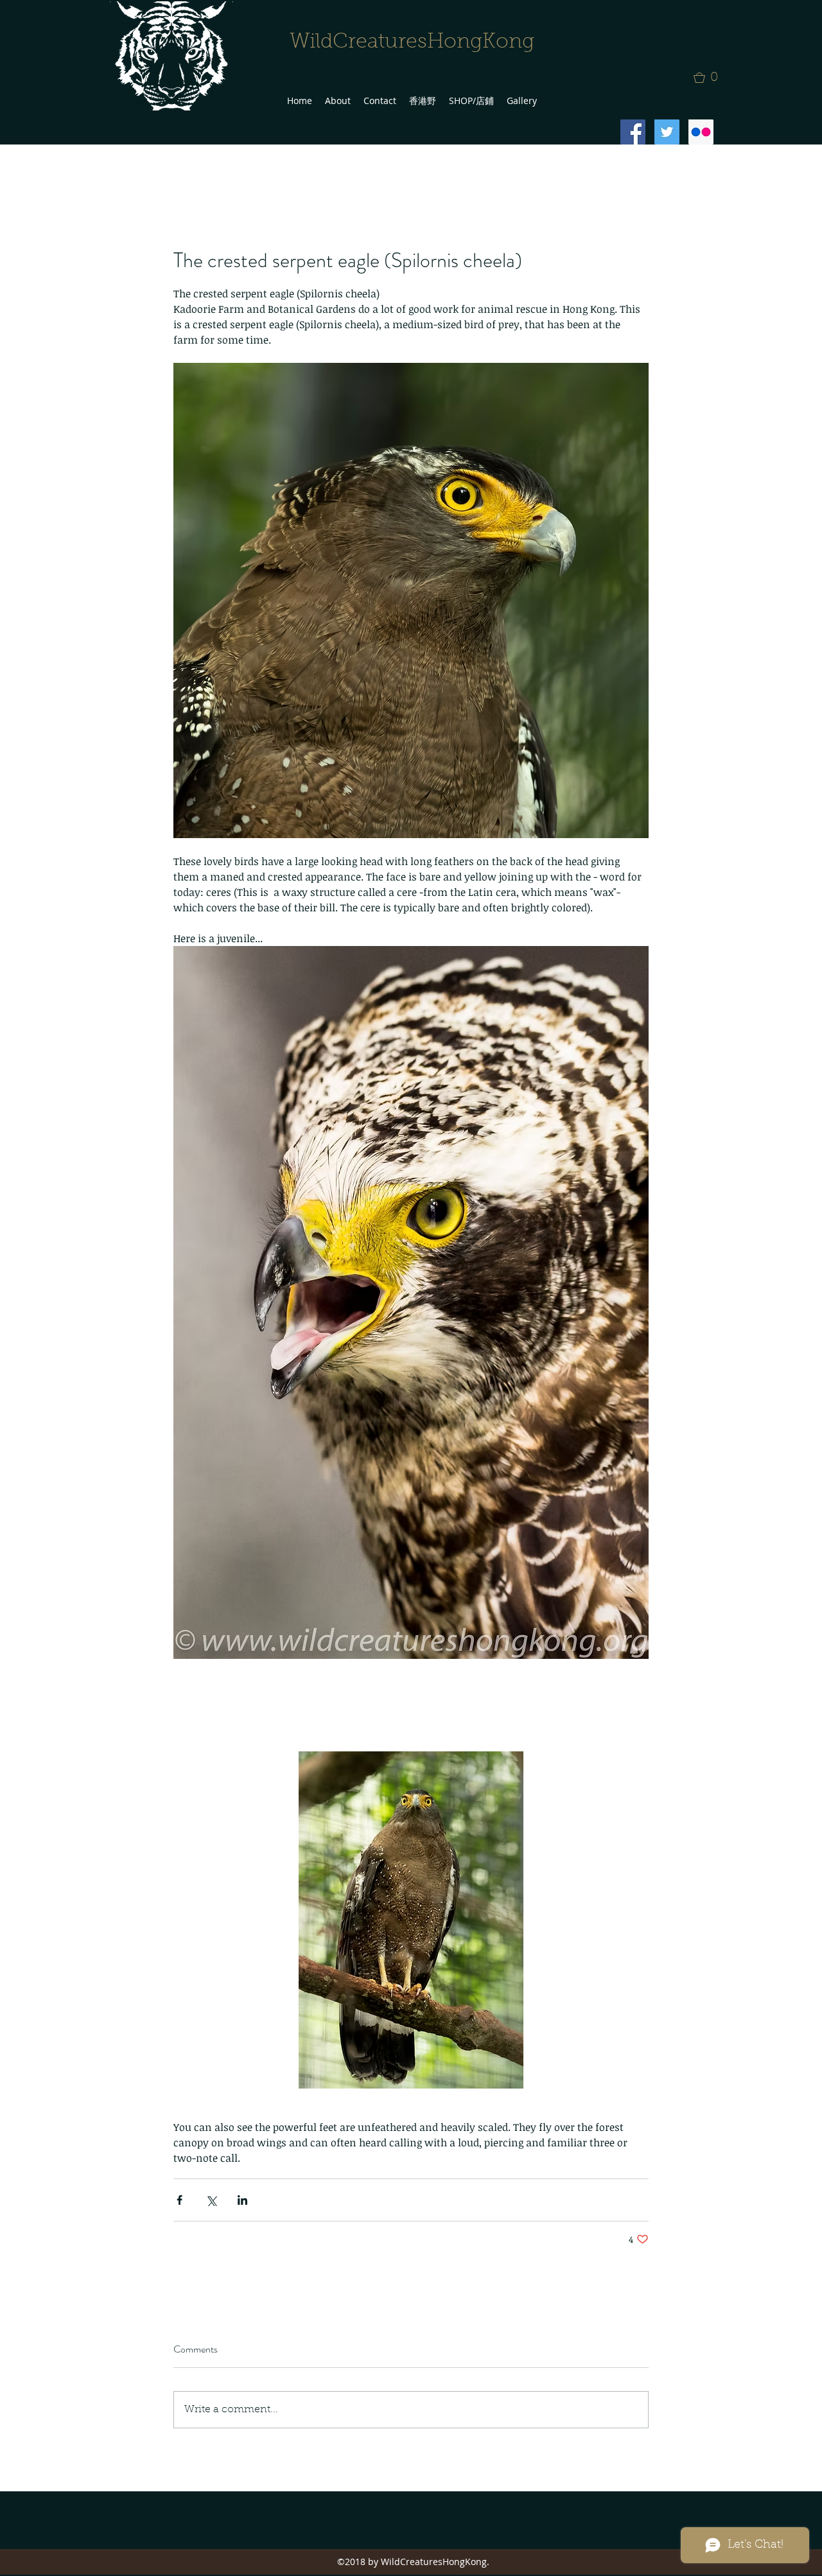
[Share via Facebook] (179, 2200)
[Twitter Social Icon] (667, 132)
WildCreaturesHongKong (412, 42)
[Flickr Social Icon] (701, 132)
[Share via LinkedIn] (242, 2200)
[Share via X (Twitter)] (211, 2200)
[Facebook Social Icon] (633, 132)
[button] (710, 78)
